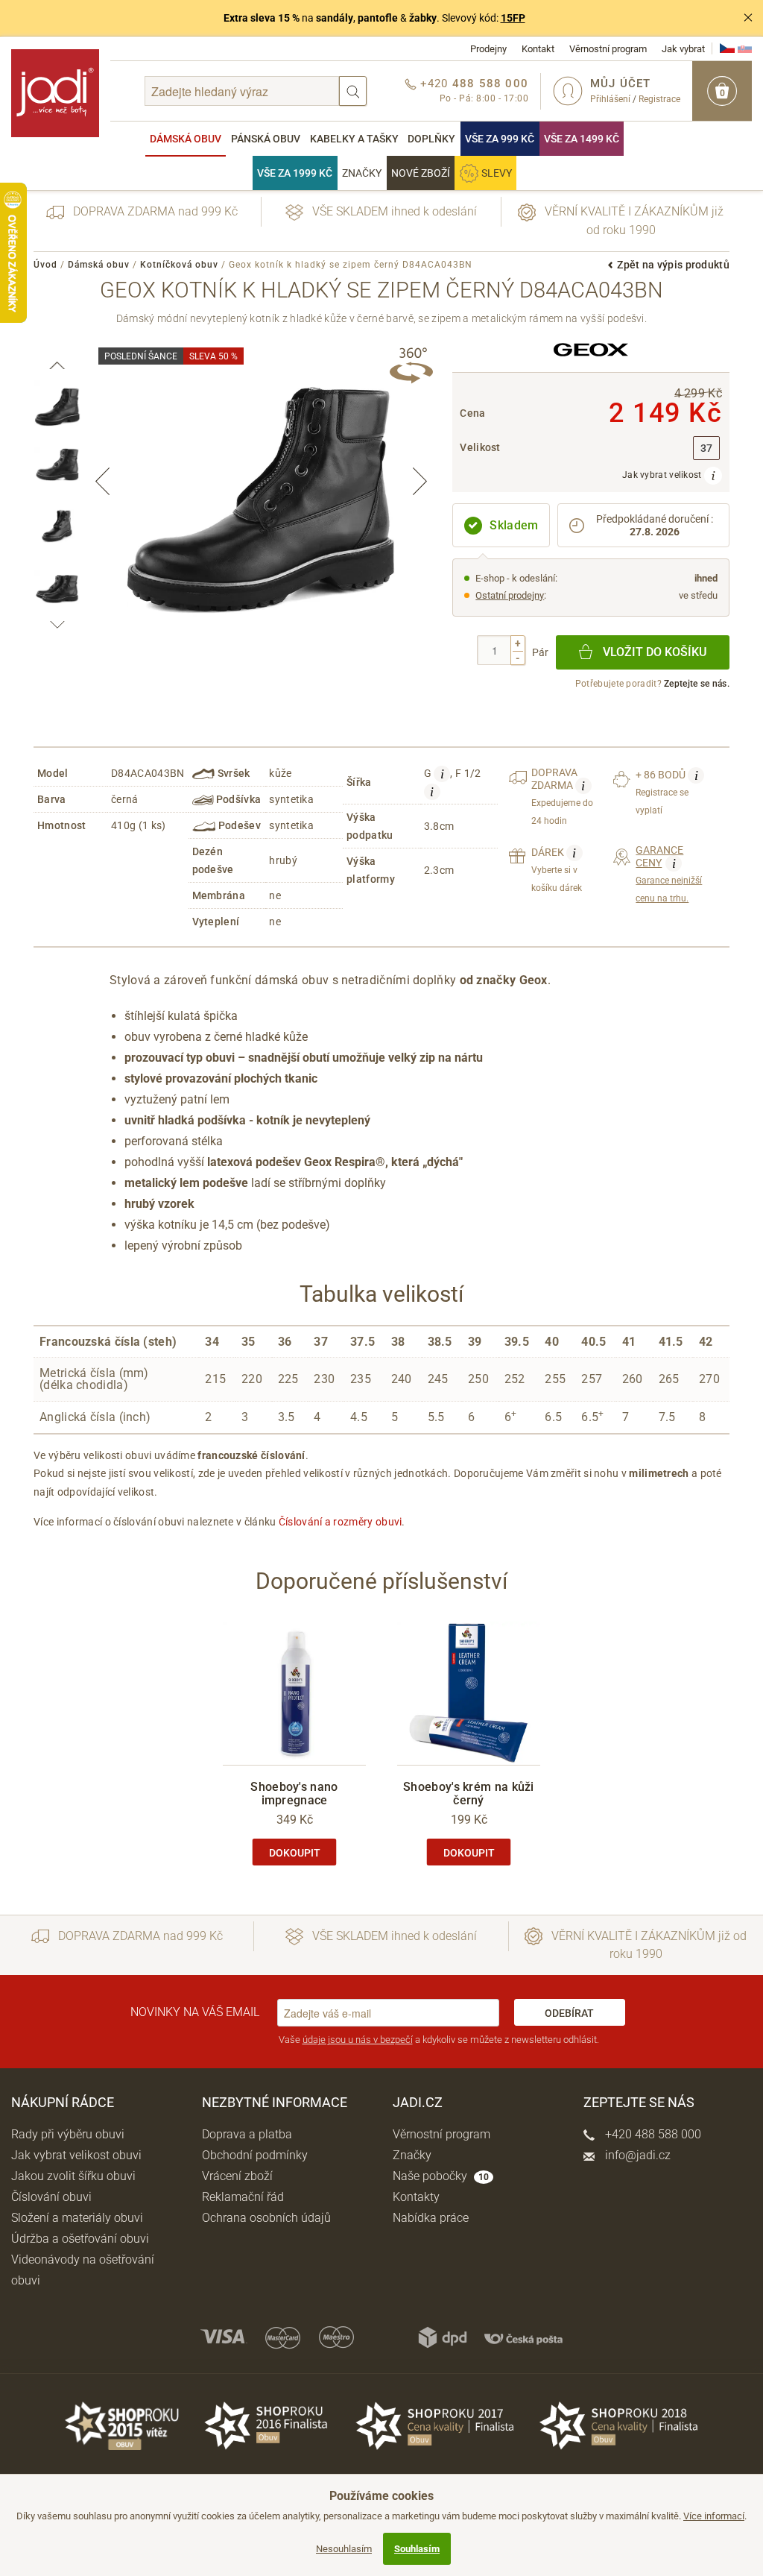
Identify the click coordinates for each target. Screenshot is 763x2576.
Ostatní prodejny (510, 595)
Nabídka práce (431, 2218)
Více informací (714, 2516)
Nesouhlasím (344, 2549)
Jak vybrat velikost (663, 475)
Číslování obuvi (51, 2197)
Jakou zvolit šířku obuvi (73, 2176)
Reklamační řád (243, 2197)
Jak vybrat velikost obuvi (76, 2155)
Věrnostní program (608, 49)
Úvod (45, 265)
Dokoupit (295, 1853)
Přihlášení (610, 99)
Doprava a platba (247, 2134)
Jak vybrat (683, 49)
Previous (103, 481)
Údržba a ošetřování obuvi (80, 2239)
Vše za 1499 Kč (582, 139)
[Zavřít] (748, 18)
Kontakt (538, 49)
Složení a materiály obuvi (77, 2218)
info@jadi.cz (636, 2155)
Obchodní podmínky (255, 2155)
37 (707, 448)
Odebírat (569, 2013)
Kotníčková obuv (179, 265)
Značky (362, 173)
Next (420, 481)
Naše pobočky (441, 2176)
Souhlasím (417, 2549)
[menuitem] (186, 139)
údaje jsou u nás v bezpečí (358, 2040)
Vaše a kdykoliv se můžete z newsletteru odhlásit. (439, 2040)
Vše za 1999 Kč (295, 173)
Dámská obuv (186, 139)
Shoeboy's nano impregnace (294, 1794)
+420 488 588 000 (652, 2134)
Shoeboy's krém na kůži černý (469, 1794)
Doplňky (431, 139)
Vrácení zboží (237, 2176)
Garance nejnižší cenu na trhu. (669, 874)
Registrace (659, 99)
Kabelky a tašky (354, 139)
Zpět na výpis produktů (673, 265)
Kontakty (416, 2197)
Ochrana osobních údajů (266, 2218)
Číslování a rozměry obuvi (341, 1522)
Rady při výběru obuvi (68, 2134)
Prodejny (488, 49)
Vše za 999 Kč (500, 139)
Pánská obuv (266, 139)
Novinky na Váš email (195, 2012)
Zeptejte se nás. (697, 684)
